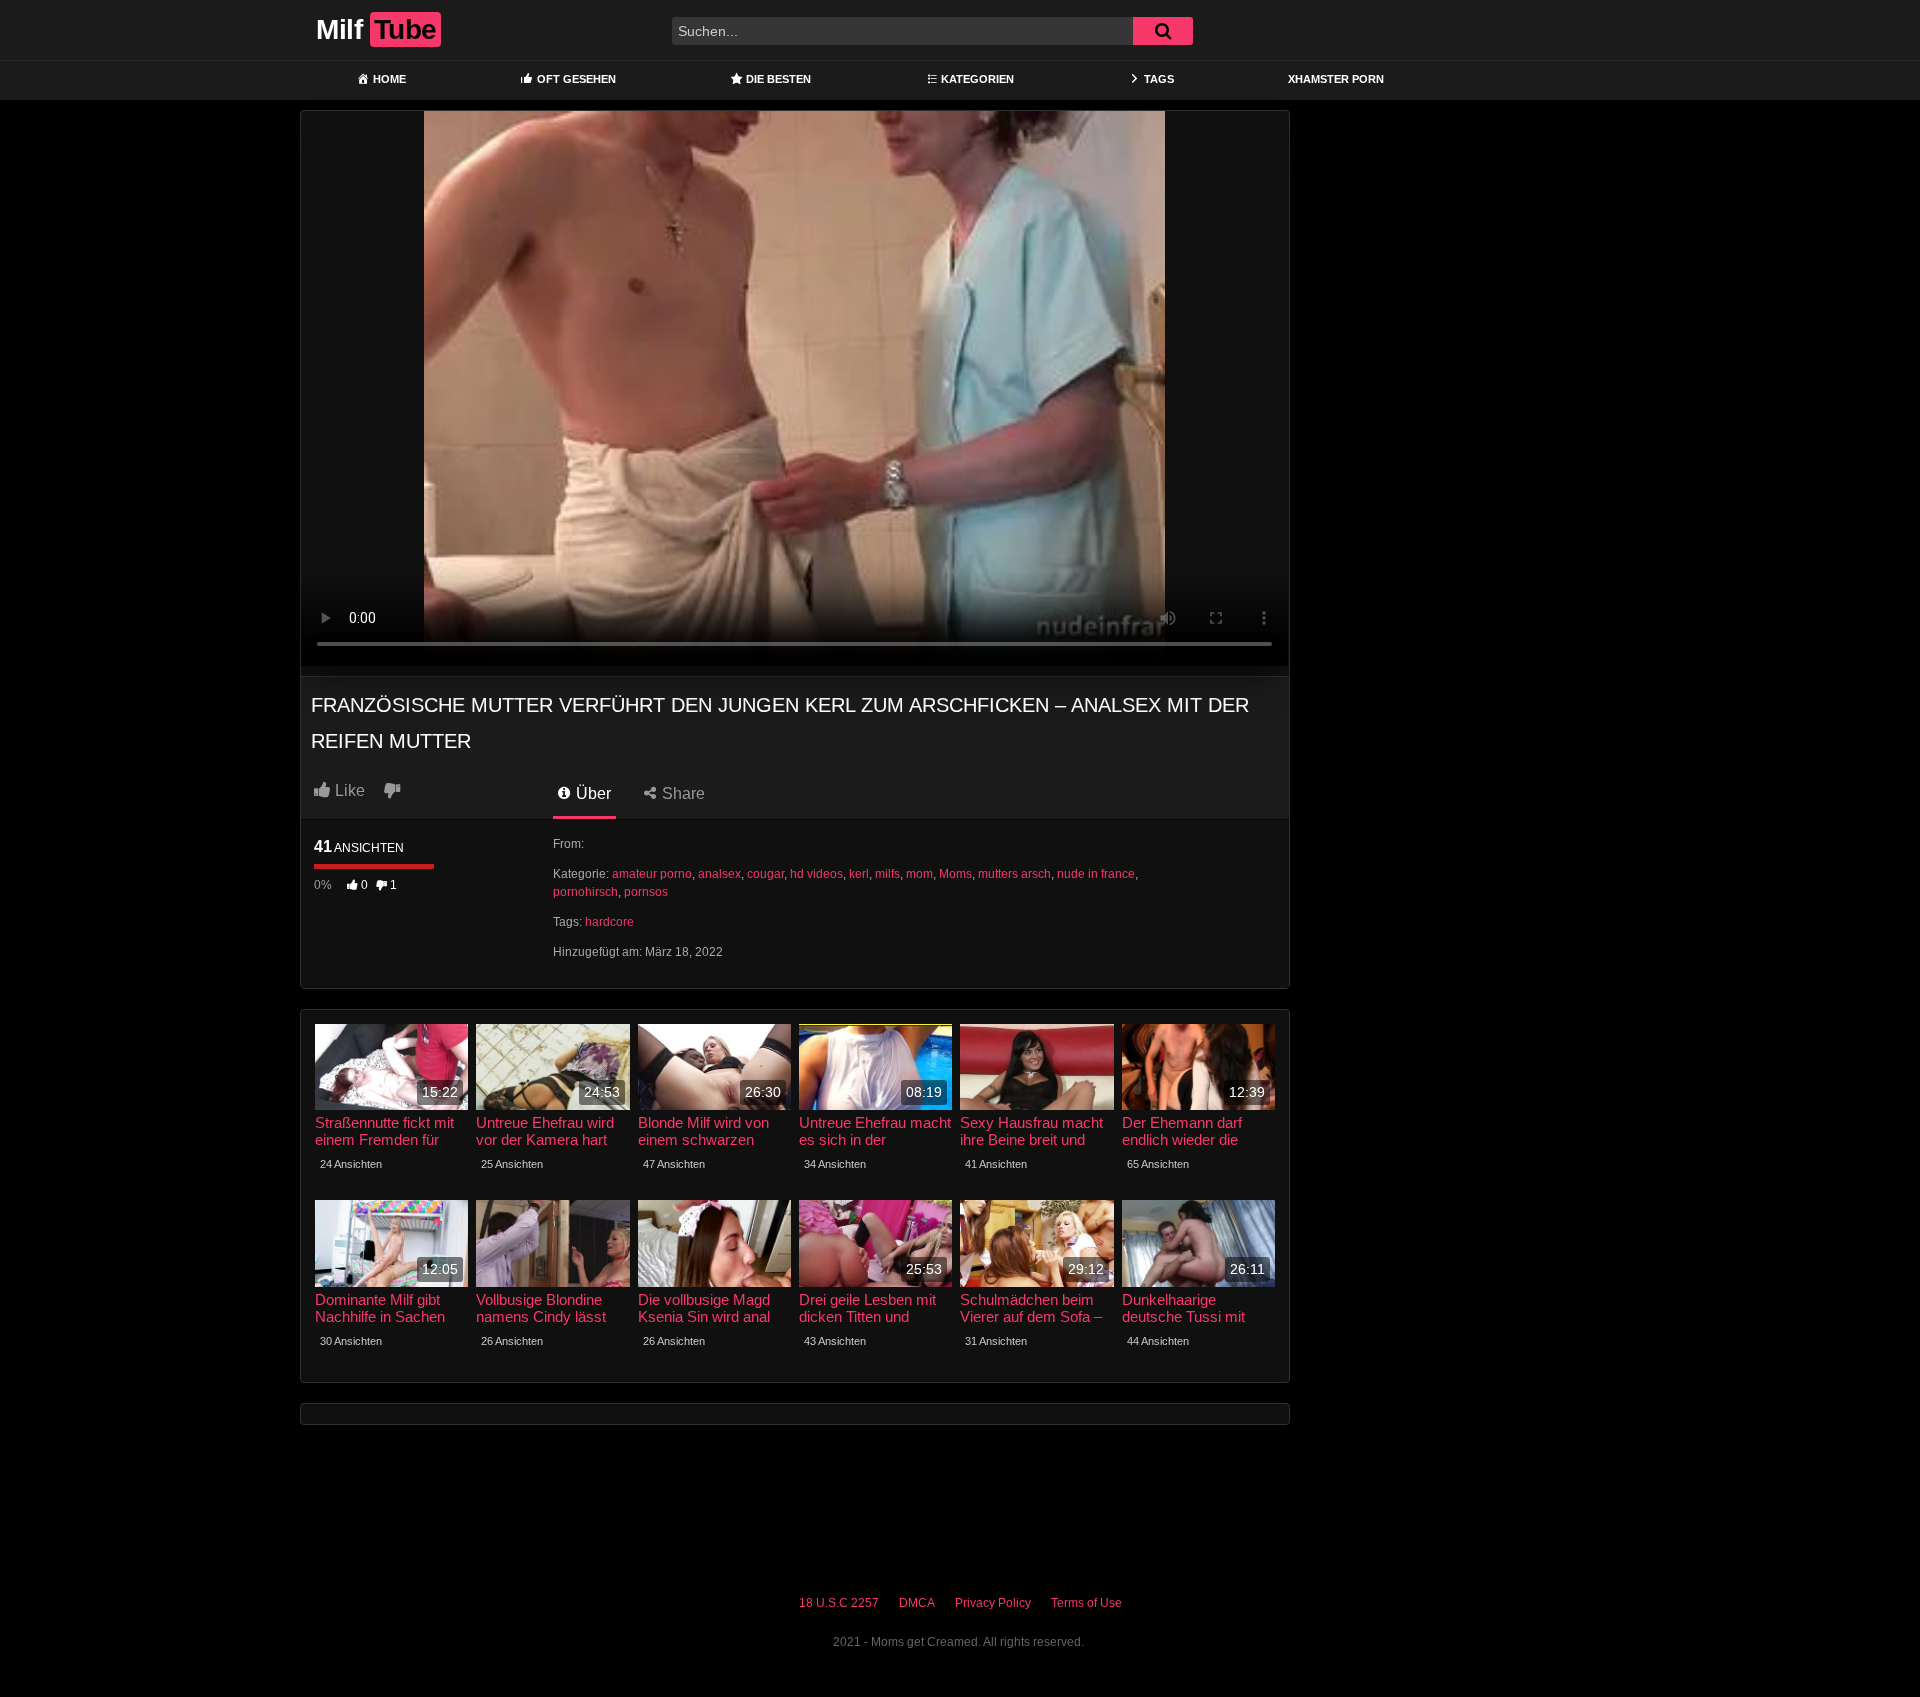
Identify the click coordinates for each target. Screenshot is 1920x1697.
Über (591, 793)
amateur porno (652, 874)
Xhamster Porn (1336, 79)
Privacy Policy (993, 1603)
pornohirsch (585, 892)
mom (919, 874)
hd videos (816, 874)
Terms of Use (1086, 1603)
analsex (719, 874)
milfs (887, 874)
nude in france (1096, 874)
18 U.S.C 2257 (839, 1603)
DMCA (917, 1603)
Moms (955, 874)
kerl (859, 874)
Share (681, 793)
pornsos (646, 892)
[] (1163, 31)
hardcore (609, 922)
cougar (765, 874)
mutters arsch (1014, 874)
